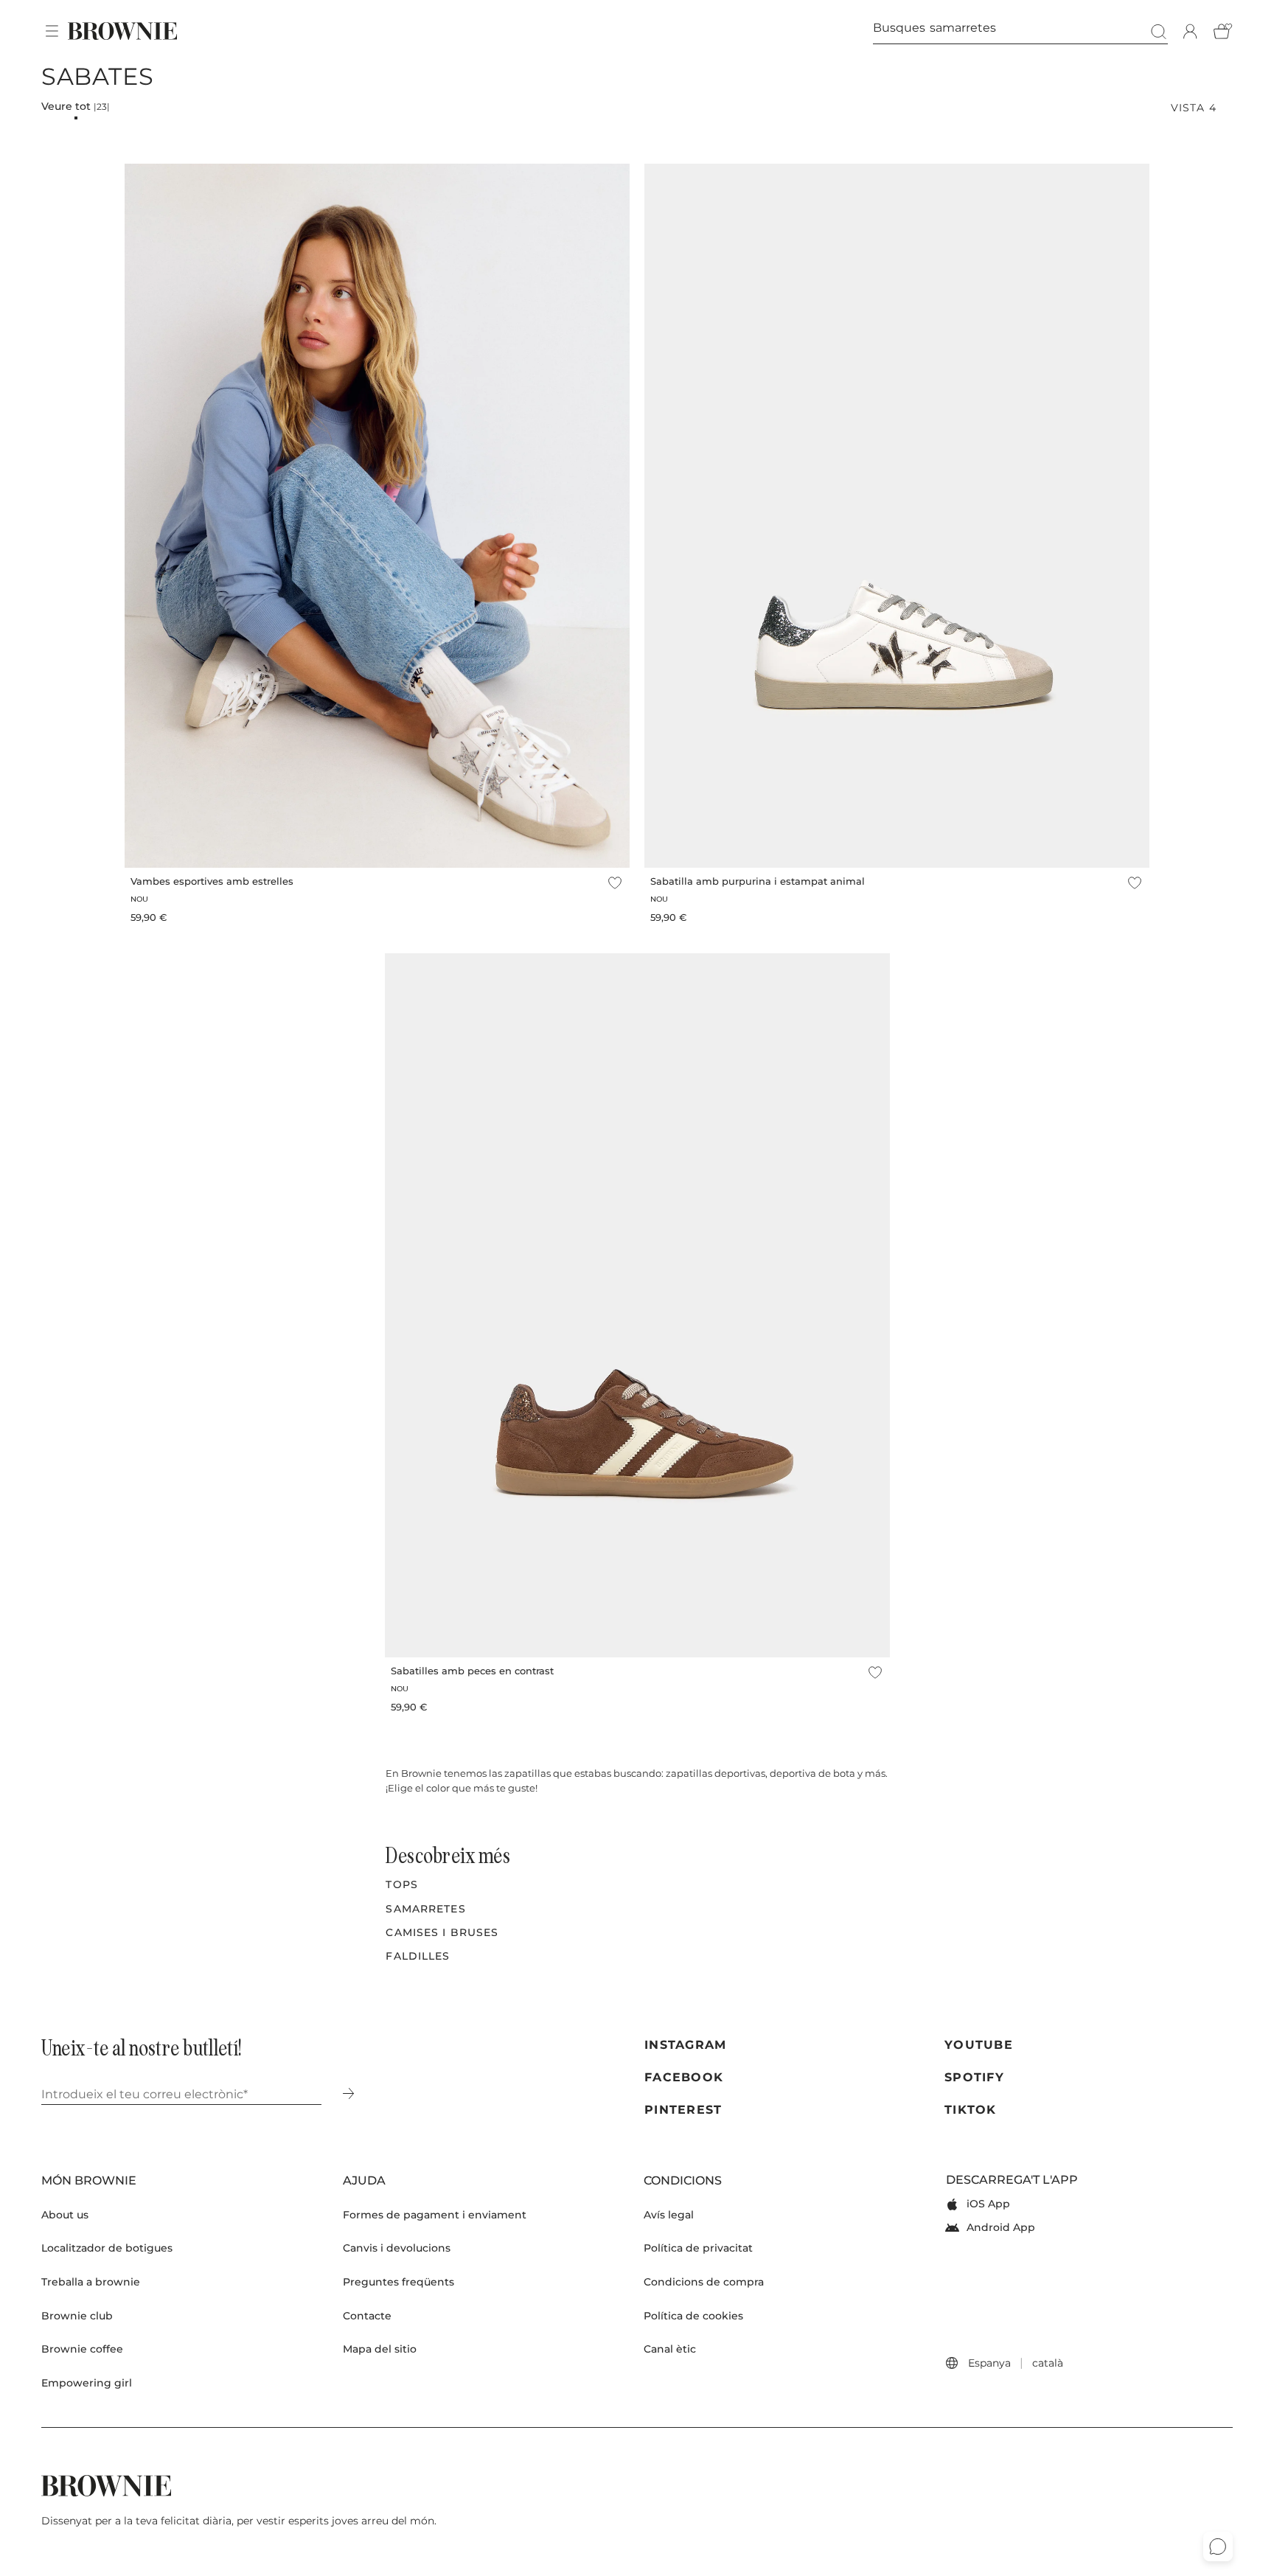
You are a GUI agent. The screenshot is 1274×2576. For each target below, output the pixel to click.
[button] (52, 31)
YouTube (979, 2045)
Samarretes (425, 1909)
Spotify (974, 2077)
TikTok (971, 2110)
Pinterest (683, 2110)
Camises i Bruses (442, 1932)
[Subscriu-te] (348, 2095)
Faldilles (418, 1956)
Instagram (686, 2045)
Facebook (684, 2077)
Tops (401, 1884)
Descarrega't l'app (1012, 2180)
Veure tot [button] (76, 106)
